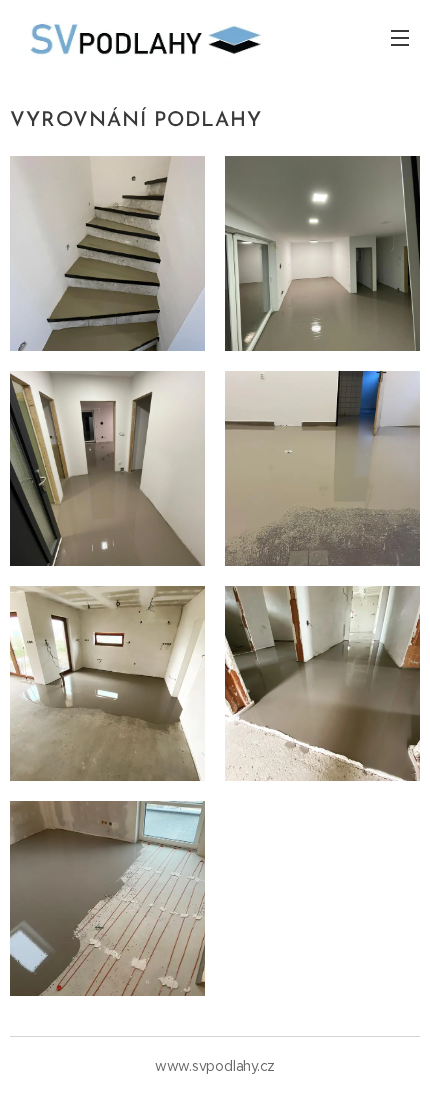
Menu (400, 37)
